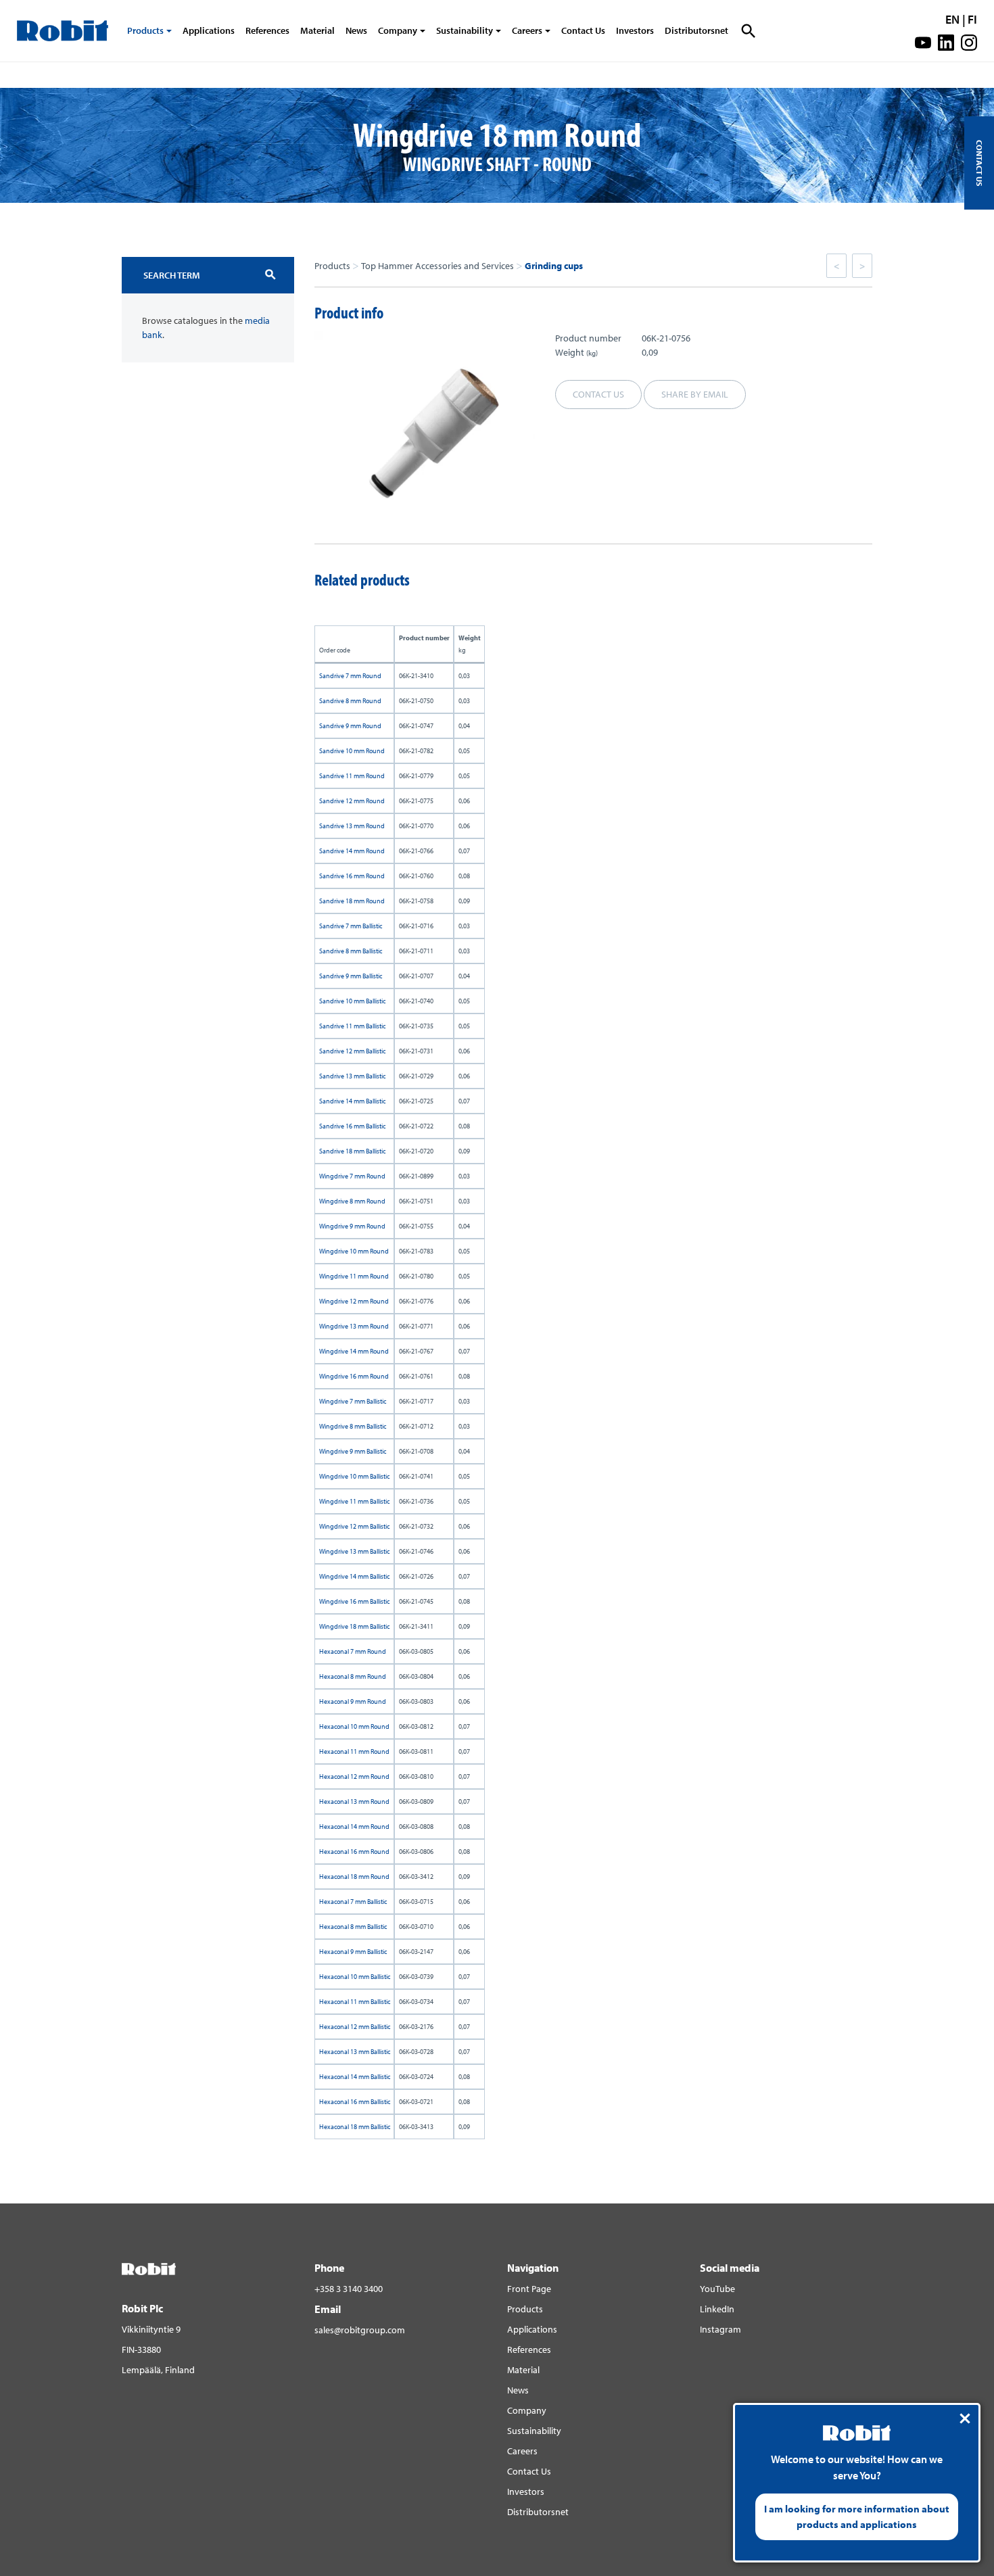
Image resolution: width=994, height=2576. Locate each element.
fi (972, 19)
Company (398, 30)
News (356, 30)
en (952, 19)
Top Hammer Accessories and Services (437, 266)
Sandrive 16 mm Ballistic (352, 1126)
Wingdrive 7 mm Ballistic (353, 1401)
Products (145, 30)
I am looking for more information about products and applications (857, 2517)
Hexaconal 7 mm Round (353, 1651)
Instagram (720, 2329)
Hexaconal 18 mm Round (354, 1877)
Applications (209, 30)
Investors (635, 30)
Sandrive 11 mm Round (352, 776)
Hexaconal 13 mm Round (354, 1802)
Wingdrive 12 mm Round (354, 1301)
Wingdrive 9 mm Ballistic (353, 1451)
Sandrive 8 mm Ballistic (351, 951)
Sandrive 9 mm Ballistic (351, 976)
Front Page (529, 2289)
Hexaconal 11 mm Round (354, 1751)
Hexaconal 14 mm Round (354, 1827)
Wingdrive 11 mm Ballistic (354, 1501)
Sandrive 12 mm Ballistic (352, 1051)
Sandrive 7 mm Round (350, 676)
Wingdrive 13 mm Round (354, 1326)
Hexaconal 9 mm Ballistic (353, 1952)
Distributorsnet (696, 30)
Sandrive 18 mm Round (352, 901)
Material (317, 30)
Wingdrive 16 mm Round (354, 1376)
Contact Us (583, 30)
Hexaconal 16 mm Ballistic (355, 2102)
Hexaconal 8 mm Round (353, 1676)
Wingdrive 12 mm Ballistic (354, 1526)
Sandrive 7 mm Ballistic (351, 926)
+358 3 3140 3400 (349, 2289)
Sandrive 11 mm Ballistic (352, 1026)
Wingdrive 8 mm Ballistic (353, 1426)
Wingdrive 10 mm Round (354, 1251)
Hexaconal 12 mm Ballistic (355, 2027)
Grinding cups (554, 266)
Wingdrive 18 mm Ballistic (354, 1626)
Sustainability (465, 30)
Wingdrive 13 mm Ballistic (354, 1551)
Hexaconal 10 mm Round (354, 1726)
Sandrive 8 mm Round (350, 701)
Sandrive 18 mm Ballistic (352, 1151)
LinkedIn (717, 2309)
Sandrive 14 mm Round (352, 851)
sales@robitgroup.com (360, 2330)
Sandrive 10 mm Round (352, 751)
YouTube (717, 2289)
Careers (527, 30)
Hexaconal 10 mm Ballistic (355, 1977)
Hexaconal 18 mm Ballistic (355, 2127)
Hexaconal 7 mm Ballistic (353, 1902)
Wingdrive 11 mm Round (354, 1276)
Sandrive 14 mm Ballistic (352, 1101)
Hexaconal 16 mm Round (354, 1852)
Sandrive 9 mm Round (350, 726)
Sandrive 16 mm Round (352, 876)
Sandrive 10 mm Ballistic (352, 1001)
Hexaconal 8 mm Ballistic (353, 1927)
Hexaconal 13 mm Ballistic (355, 2052)
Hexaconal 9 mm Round (353, 1701)
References (267, 30)
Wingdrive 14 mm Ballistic (354, 1576)
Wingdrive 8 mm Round (352, 1201)
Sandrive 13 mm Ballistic (352, 1076)
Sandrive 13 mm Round (352, 826)
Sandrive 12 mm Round (352, 801)
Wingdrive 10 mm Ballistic (354, 1476)
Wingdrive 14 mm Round (354, 1351)
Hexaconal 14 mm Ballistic (355, 2077)
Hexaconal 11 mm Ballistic (355, 2002)
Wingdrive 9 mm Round (352, 1226)
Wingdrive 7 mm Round (352, 1176)
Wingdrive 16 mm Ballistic (354, 1601)
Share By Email (695, 394)
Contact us (598, 394)
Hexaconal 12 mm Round (354, 1776)
